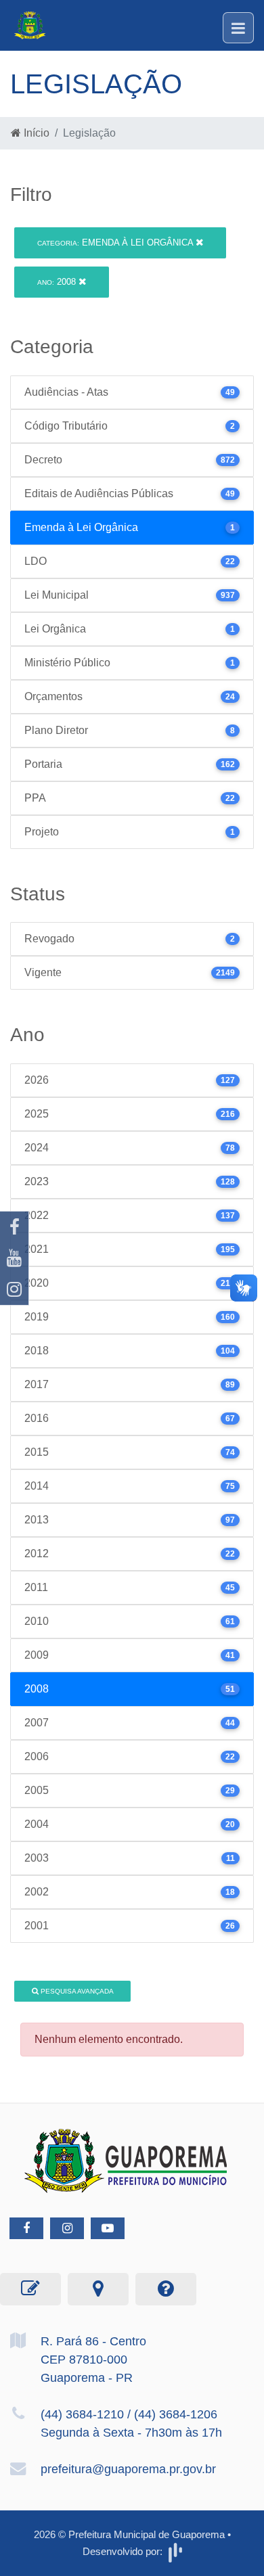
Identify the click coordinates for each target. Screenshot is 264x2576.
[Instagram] (14, 1289)
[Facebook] (14, 1227)
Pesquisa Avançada (76, 1991)
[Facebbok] (26, 2228)
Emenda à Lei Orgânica (116, 243)
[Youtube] (14, 1258)
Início (35, 133)
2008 (58, 282)
